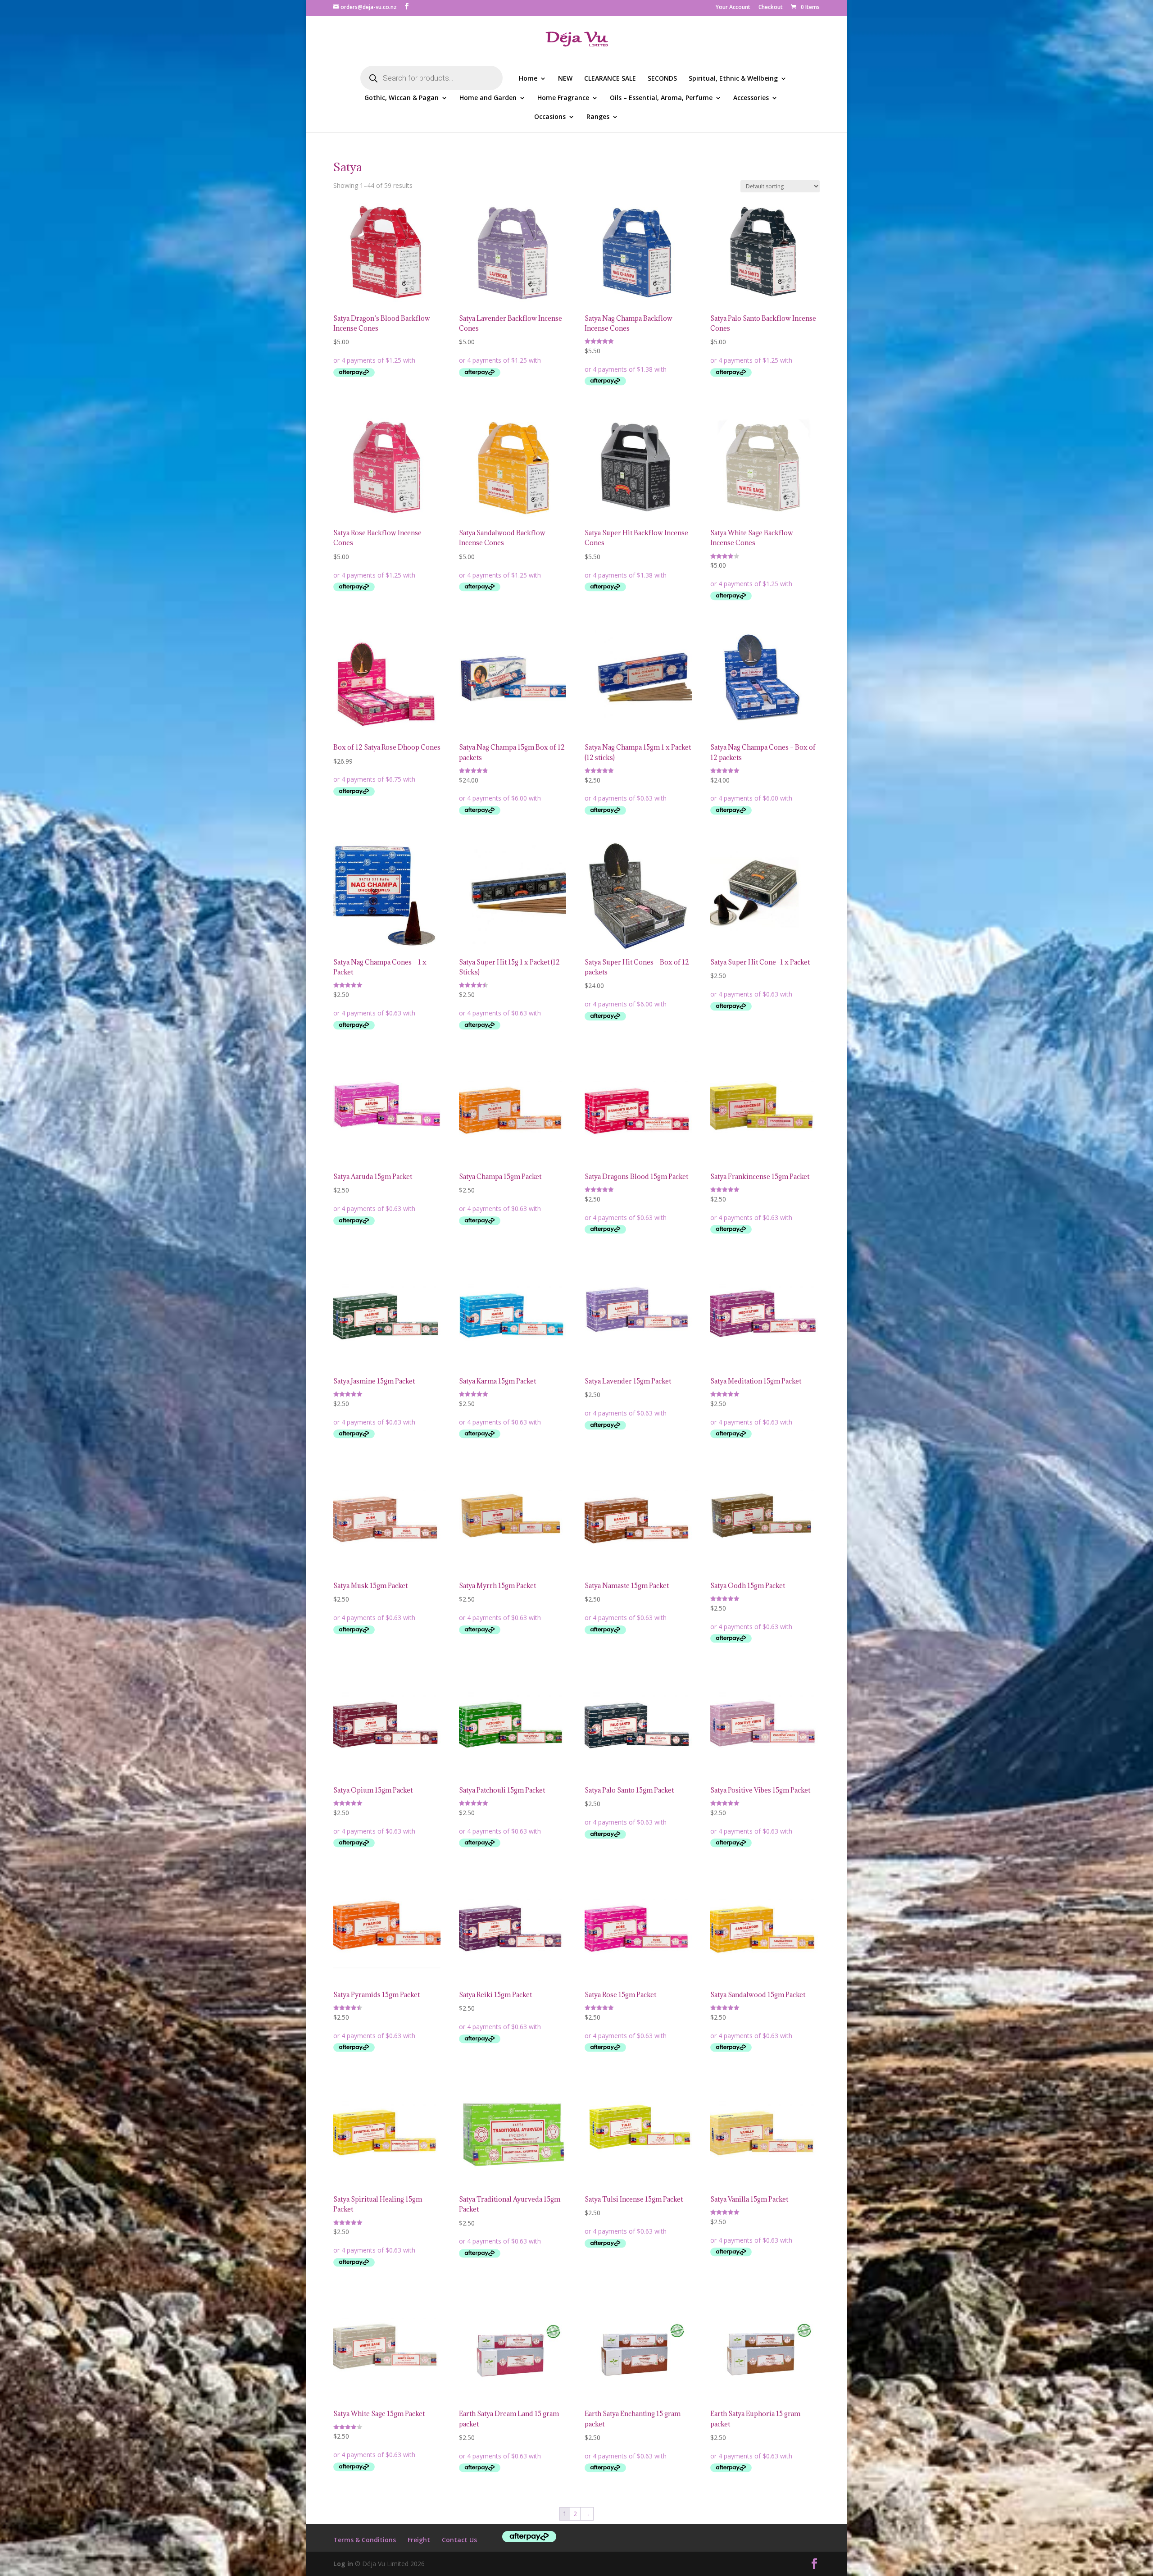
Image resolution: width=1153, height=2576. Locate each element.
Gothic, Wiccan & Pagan (402, 98)
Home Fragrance (563, 98)
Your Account (733, 8)
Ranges (598, 117)
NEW (565, 79)
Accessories (751, 98)
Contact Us (459, 2540)
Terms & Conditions (365, 2540)
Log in (343, 2564)
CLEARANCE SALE (610, 79)
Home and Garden (488, 98)
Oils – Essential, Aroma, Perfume (661, 98)
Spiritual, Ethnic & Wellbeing (733, 79)
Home (528, 79)
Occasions (550, 117)
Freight (419, 2540)
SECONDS (662, 79)
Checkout (771, 8)
